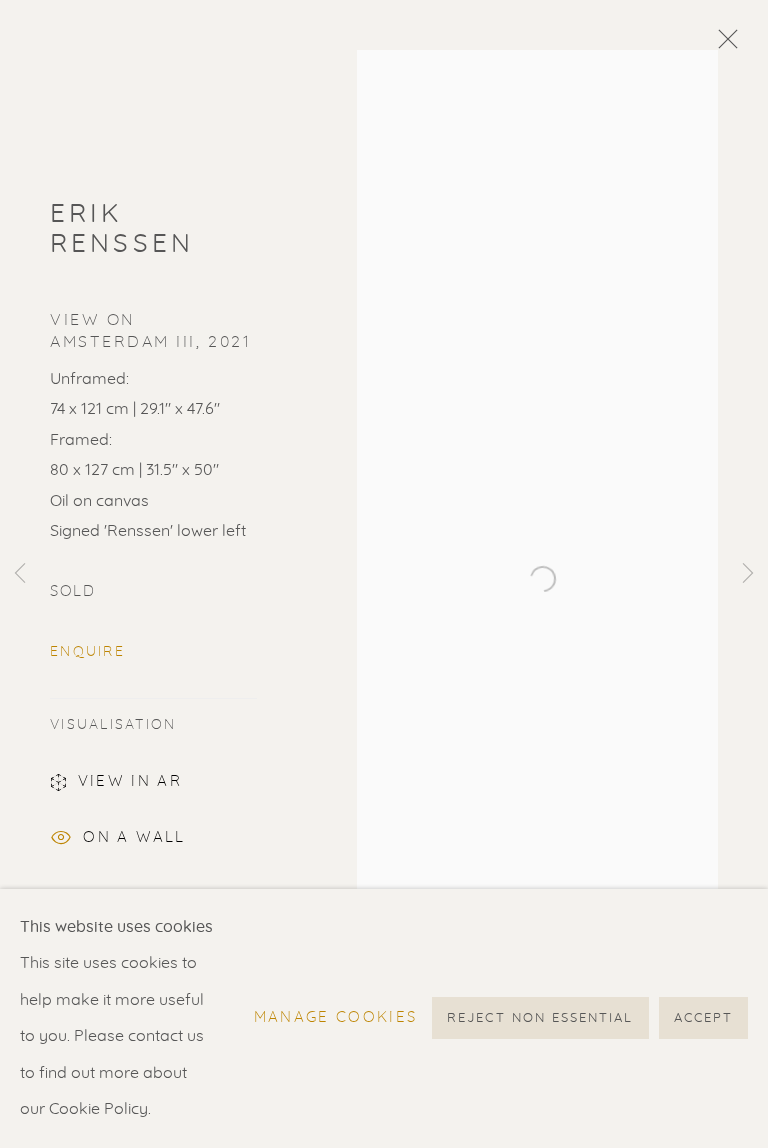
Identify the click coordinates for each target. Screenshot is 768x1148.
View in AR (130, 781)
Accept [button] (703, 1019)
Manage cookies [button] (336, 1018)
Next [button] (748, 574)
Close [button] (723, 45)
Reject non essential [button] (540, 1019)
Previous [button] (20, 574)
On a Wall (134, 837)
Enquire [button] (87, 652)
